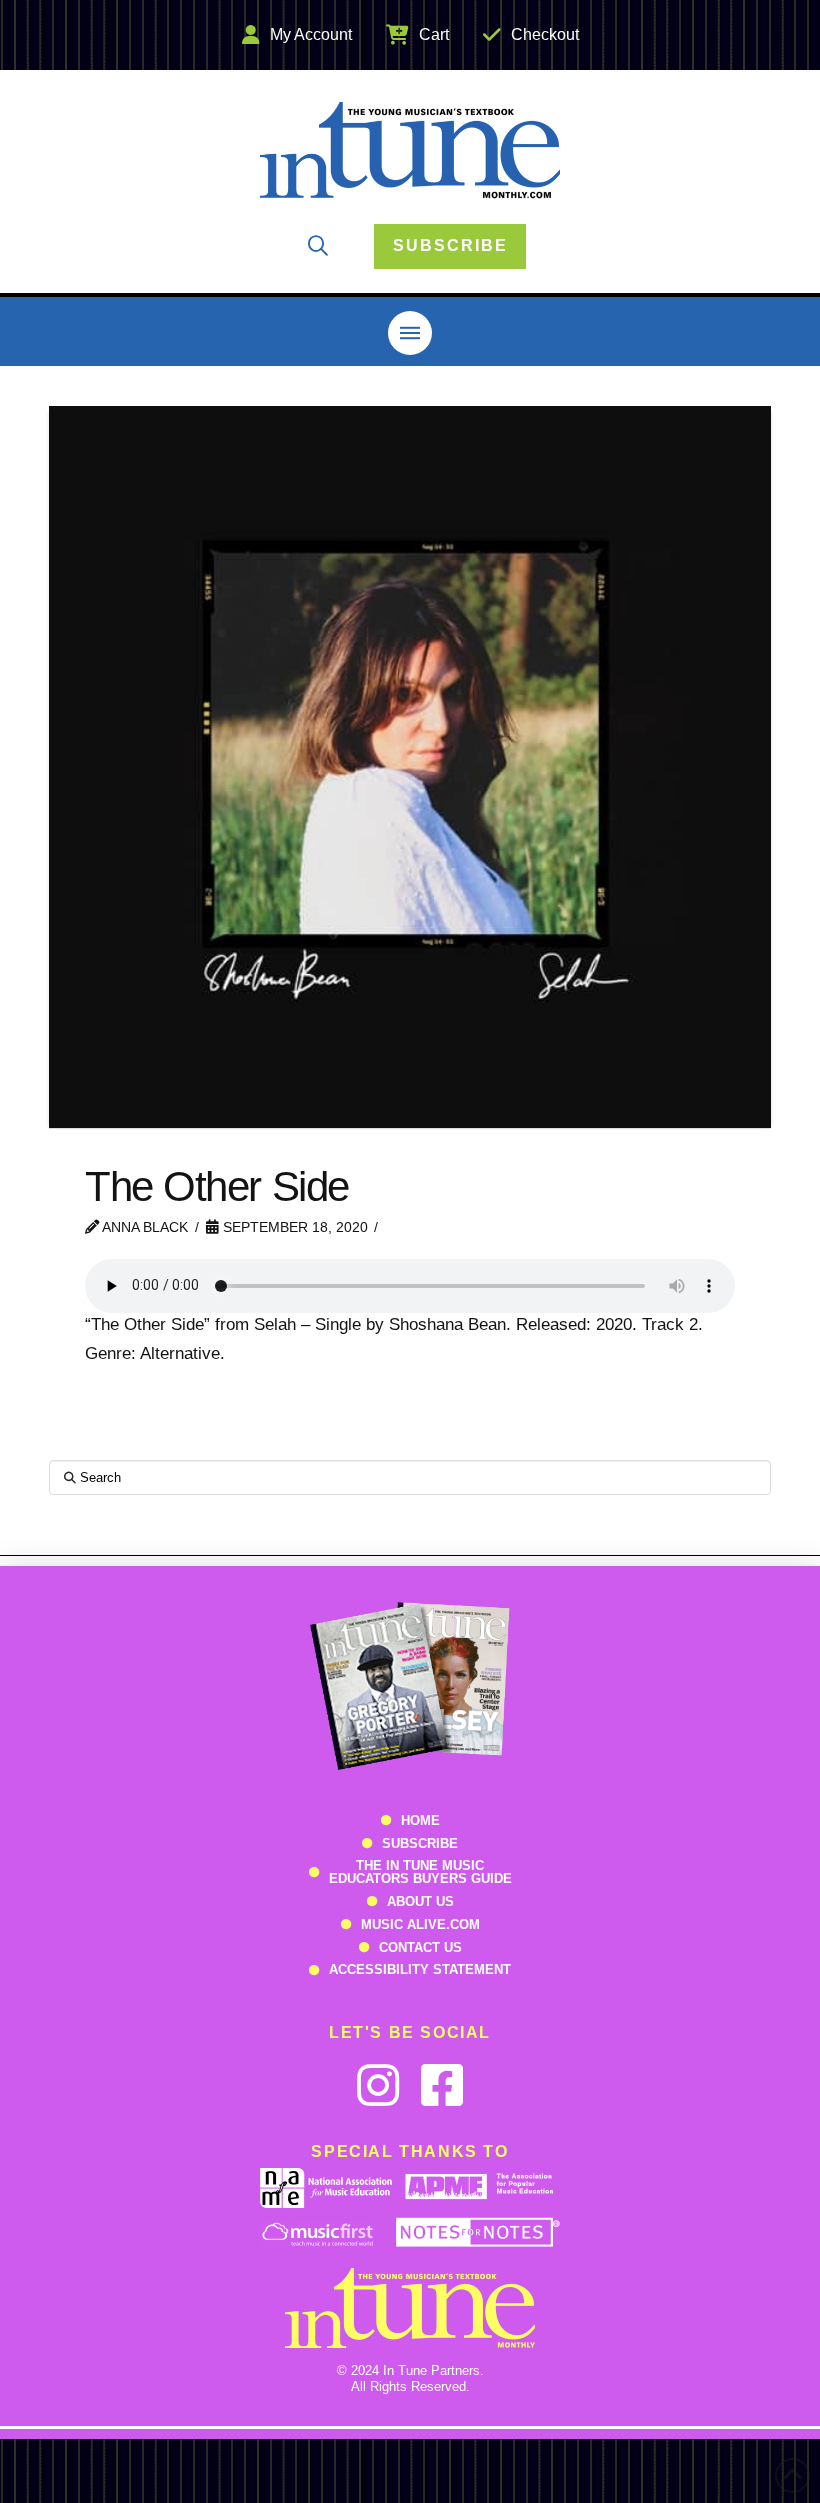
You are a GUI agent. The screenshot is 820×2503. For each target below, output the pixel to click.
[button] (318, 246)
